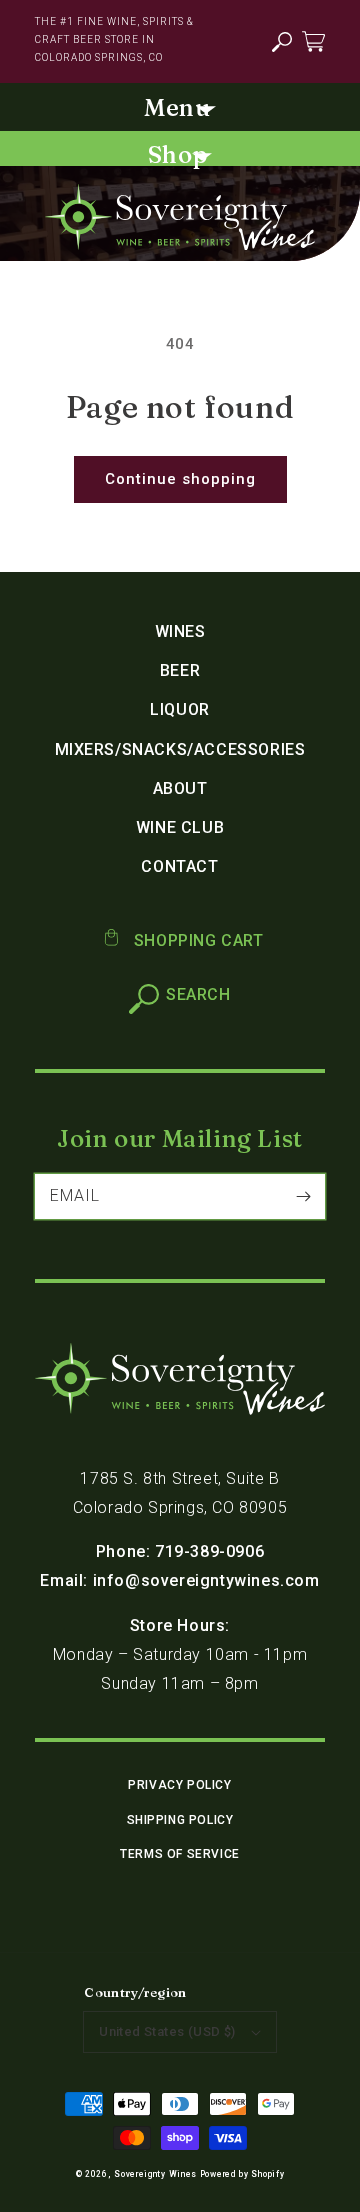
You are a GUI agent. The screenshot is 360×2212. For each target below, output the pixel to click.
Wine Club (180, 827)
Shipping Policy (180, 1820)
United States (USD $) (167, 2031)
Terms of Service (180, 1854)
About (180, 788)
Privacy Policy (179, 1785)
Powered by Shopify (242, 2174)
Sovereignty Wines (155, 2174)
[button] (281, 42)
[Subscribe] (303, 1196)
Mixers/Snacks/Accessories (180, 749)
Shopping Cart (196, 940)
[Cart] (313, 40)
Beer (180, 670)
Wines (180, 631)
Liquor (180, 709)
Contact (179, 866)
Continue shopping (180, 479)
